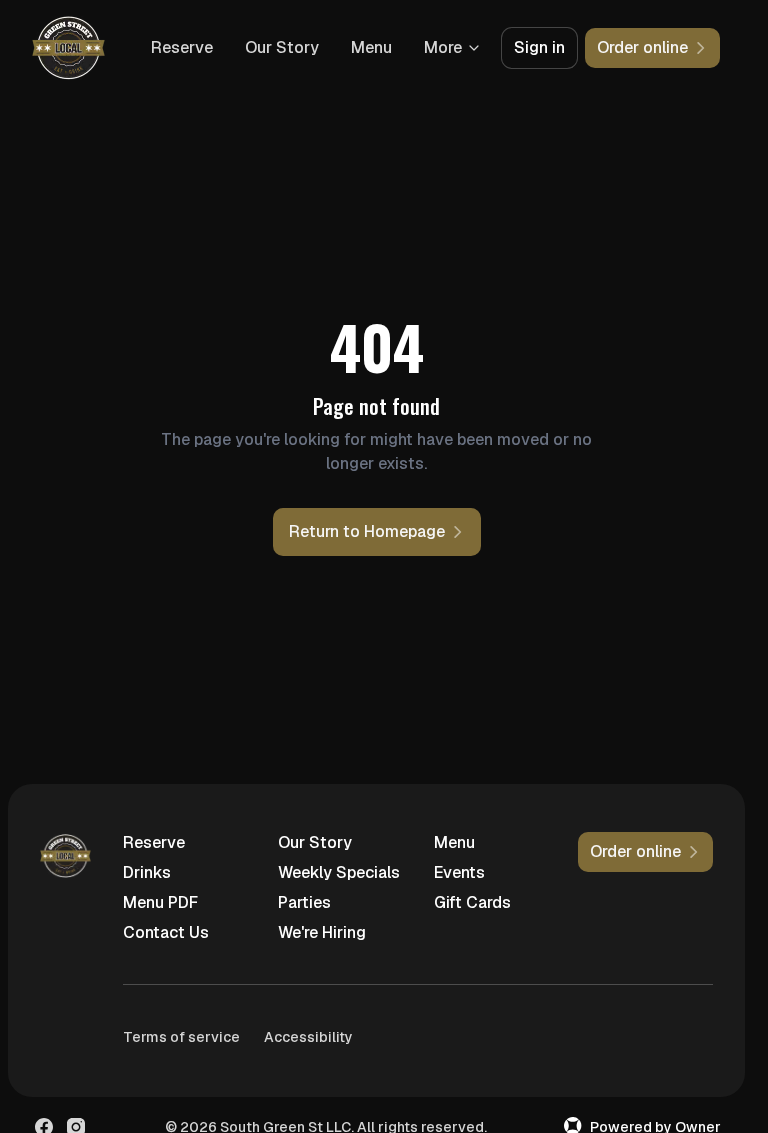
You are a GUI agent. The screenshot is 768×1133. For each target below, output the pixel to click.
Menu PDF (160, 902)
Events (459, 872)
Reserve (182, 47)
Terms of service (181, 1037)
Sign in (539, 47)
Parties (304, 902)
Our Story (282, 47)
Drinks (147, 872)
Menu (371, 47)
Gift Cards (472, 902)
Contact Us (166, 932)
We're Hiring (322, 932)
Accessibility (308, 1037)
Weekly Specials (339, 872)
